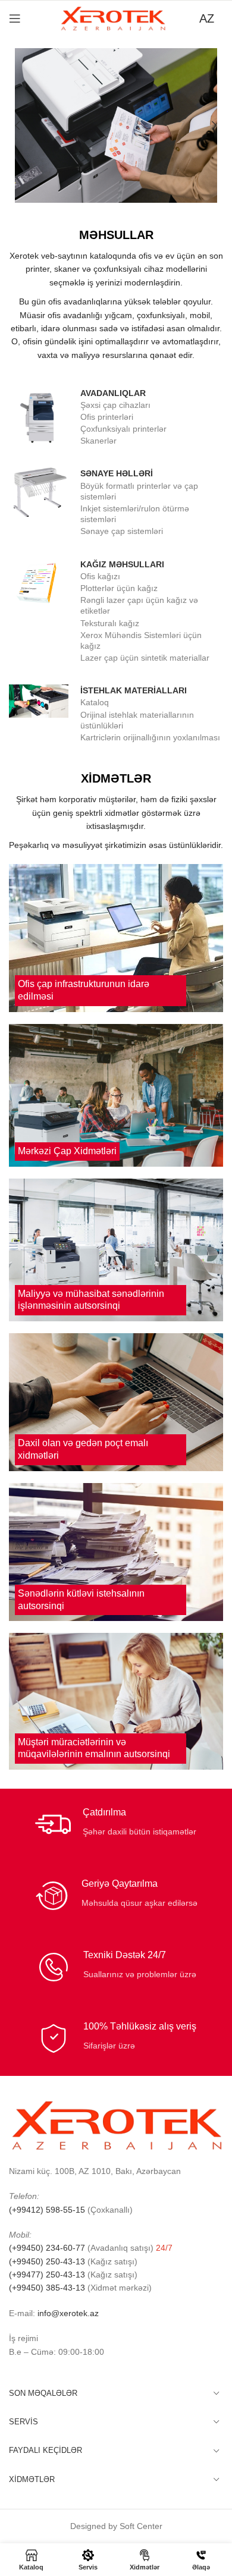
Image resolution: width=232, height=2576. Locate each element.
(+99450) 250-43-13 (47, 2261)
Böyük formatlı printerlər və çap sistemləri (139, 491)
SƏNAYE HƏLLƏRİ (117, 473)
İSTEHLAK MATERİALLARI (134, 690)
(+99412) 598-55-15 (47, 2210)
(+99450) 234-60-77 (48, 2248)
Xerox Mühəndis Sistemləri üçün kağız (141, 640)
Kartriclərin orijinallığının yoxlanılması (150, 737)
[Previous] (27, 125)
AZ (207, 18)
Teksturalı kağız (110, 623)
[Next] (205, 125)
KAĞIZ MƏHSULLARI (122, 564)
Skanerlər (98, 441)
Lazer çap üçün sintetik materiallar (145, 658)
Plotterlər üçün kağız (119, 588)
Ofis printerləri (107, 417)
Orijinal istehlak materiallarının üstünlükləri (137, 720)
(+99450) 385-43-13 (47, 2288)
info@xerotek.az (68, 2313)
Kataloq (95, 702)
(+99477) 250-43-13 (47, 2275)
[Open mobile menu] (15, 18)
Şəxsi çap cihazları (115, 405)
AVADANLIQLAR (113, 393)
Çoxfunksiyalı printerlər (123, 429)
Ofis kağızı (100, 576)
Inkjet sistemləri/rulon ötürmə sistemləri (135, 514)
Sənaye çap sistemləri (122, 531)
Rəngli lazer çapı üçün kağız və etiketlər (139, 605)
